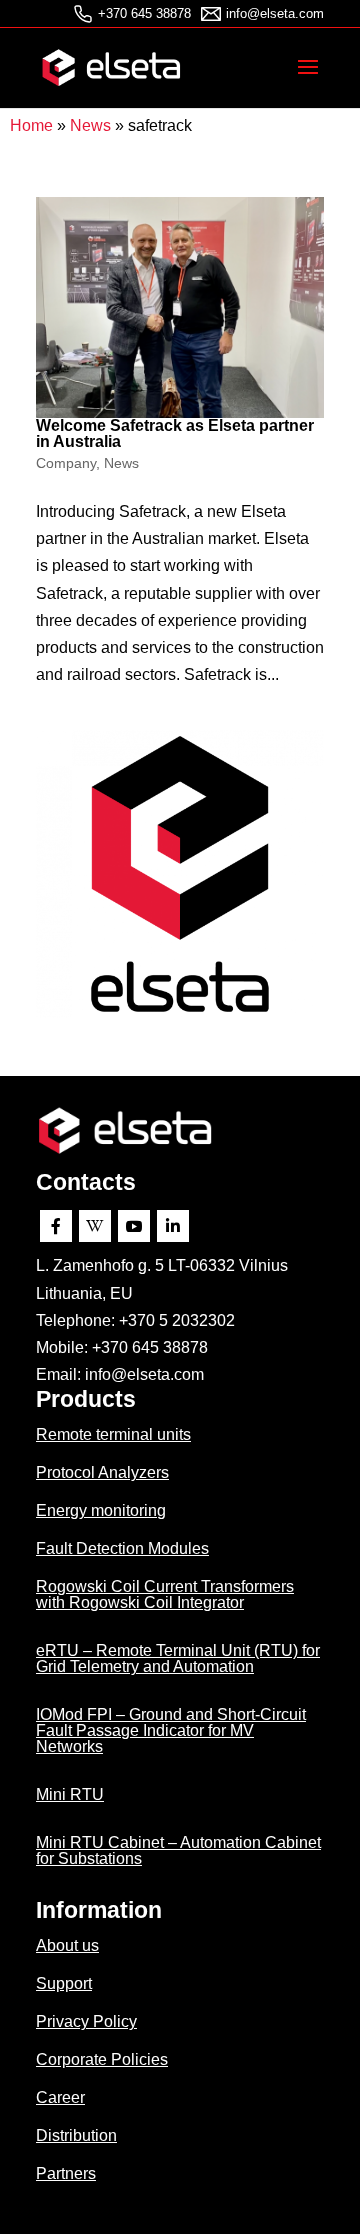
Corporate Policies (102, 2059)
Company (66, 463)
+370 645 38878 (144, 13)
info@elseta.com (275, 13)
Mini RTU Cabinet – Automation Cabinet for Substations (178, 1850)
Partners (66, 2173)
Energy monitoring (101, 1510)
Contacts (86, 1182)
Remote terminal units (113, 1434)
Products (86, 1399)
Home (31, 125)
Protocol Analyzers (102, 1472)
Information (99, 1910)
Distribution (76, 2135)
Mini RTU (70, 1794)
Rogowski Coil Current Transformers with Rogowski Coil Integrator (165, 1594)
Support (64, 1983)
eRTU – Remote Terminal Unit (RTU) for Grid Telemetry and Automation (178, 1658)
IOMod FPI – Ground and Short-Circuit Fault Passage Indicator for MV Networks (171, 1730)
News (90, 125)
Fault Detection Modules (122, 1548)
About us (67, 1945)
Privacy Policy (86, 2021)
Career (60, 2097)
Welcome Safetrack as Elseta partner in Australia (175, 433)
